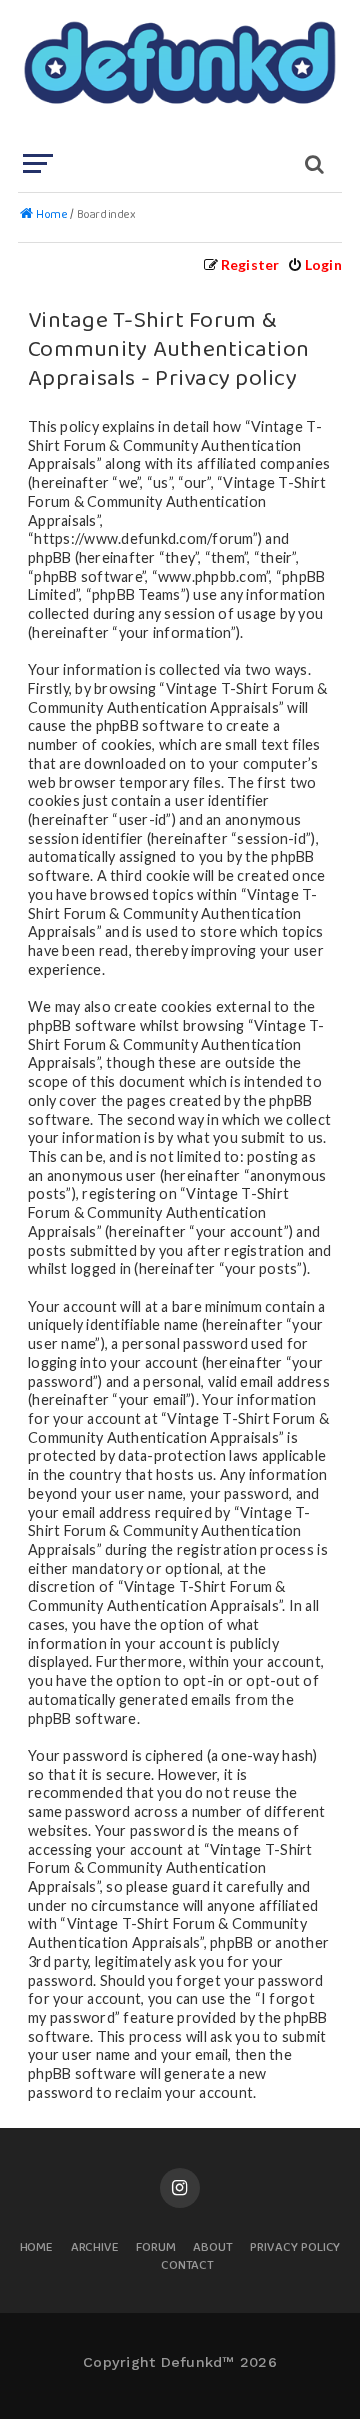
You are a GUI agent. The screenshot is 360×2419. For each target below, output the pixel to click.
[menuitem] (314, 264)
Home (37, 2248)
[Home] (178, 75)
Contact (188, 2266)
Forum (156, 2248)
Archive (95, 2248)
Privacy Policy (295, 2248)
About (213, 2248)
